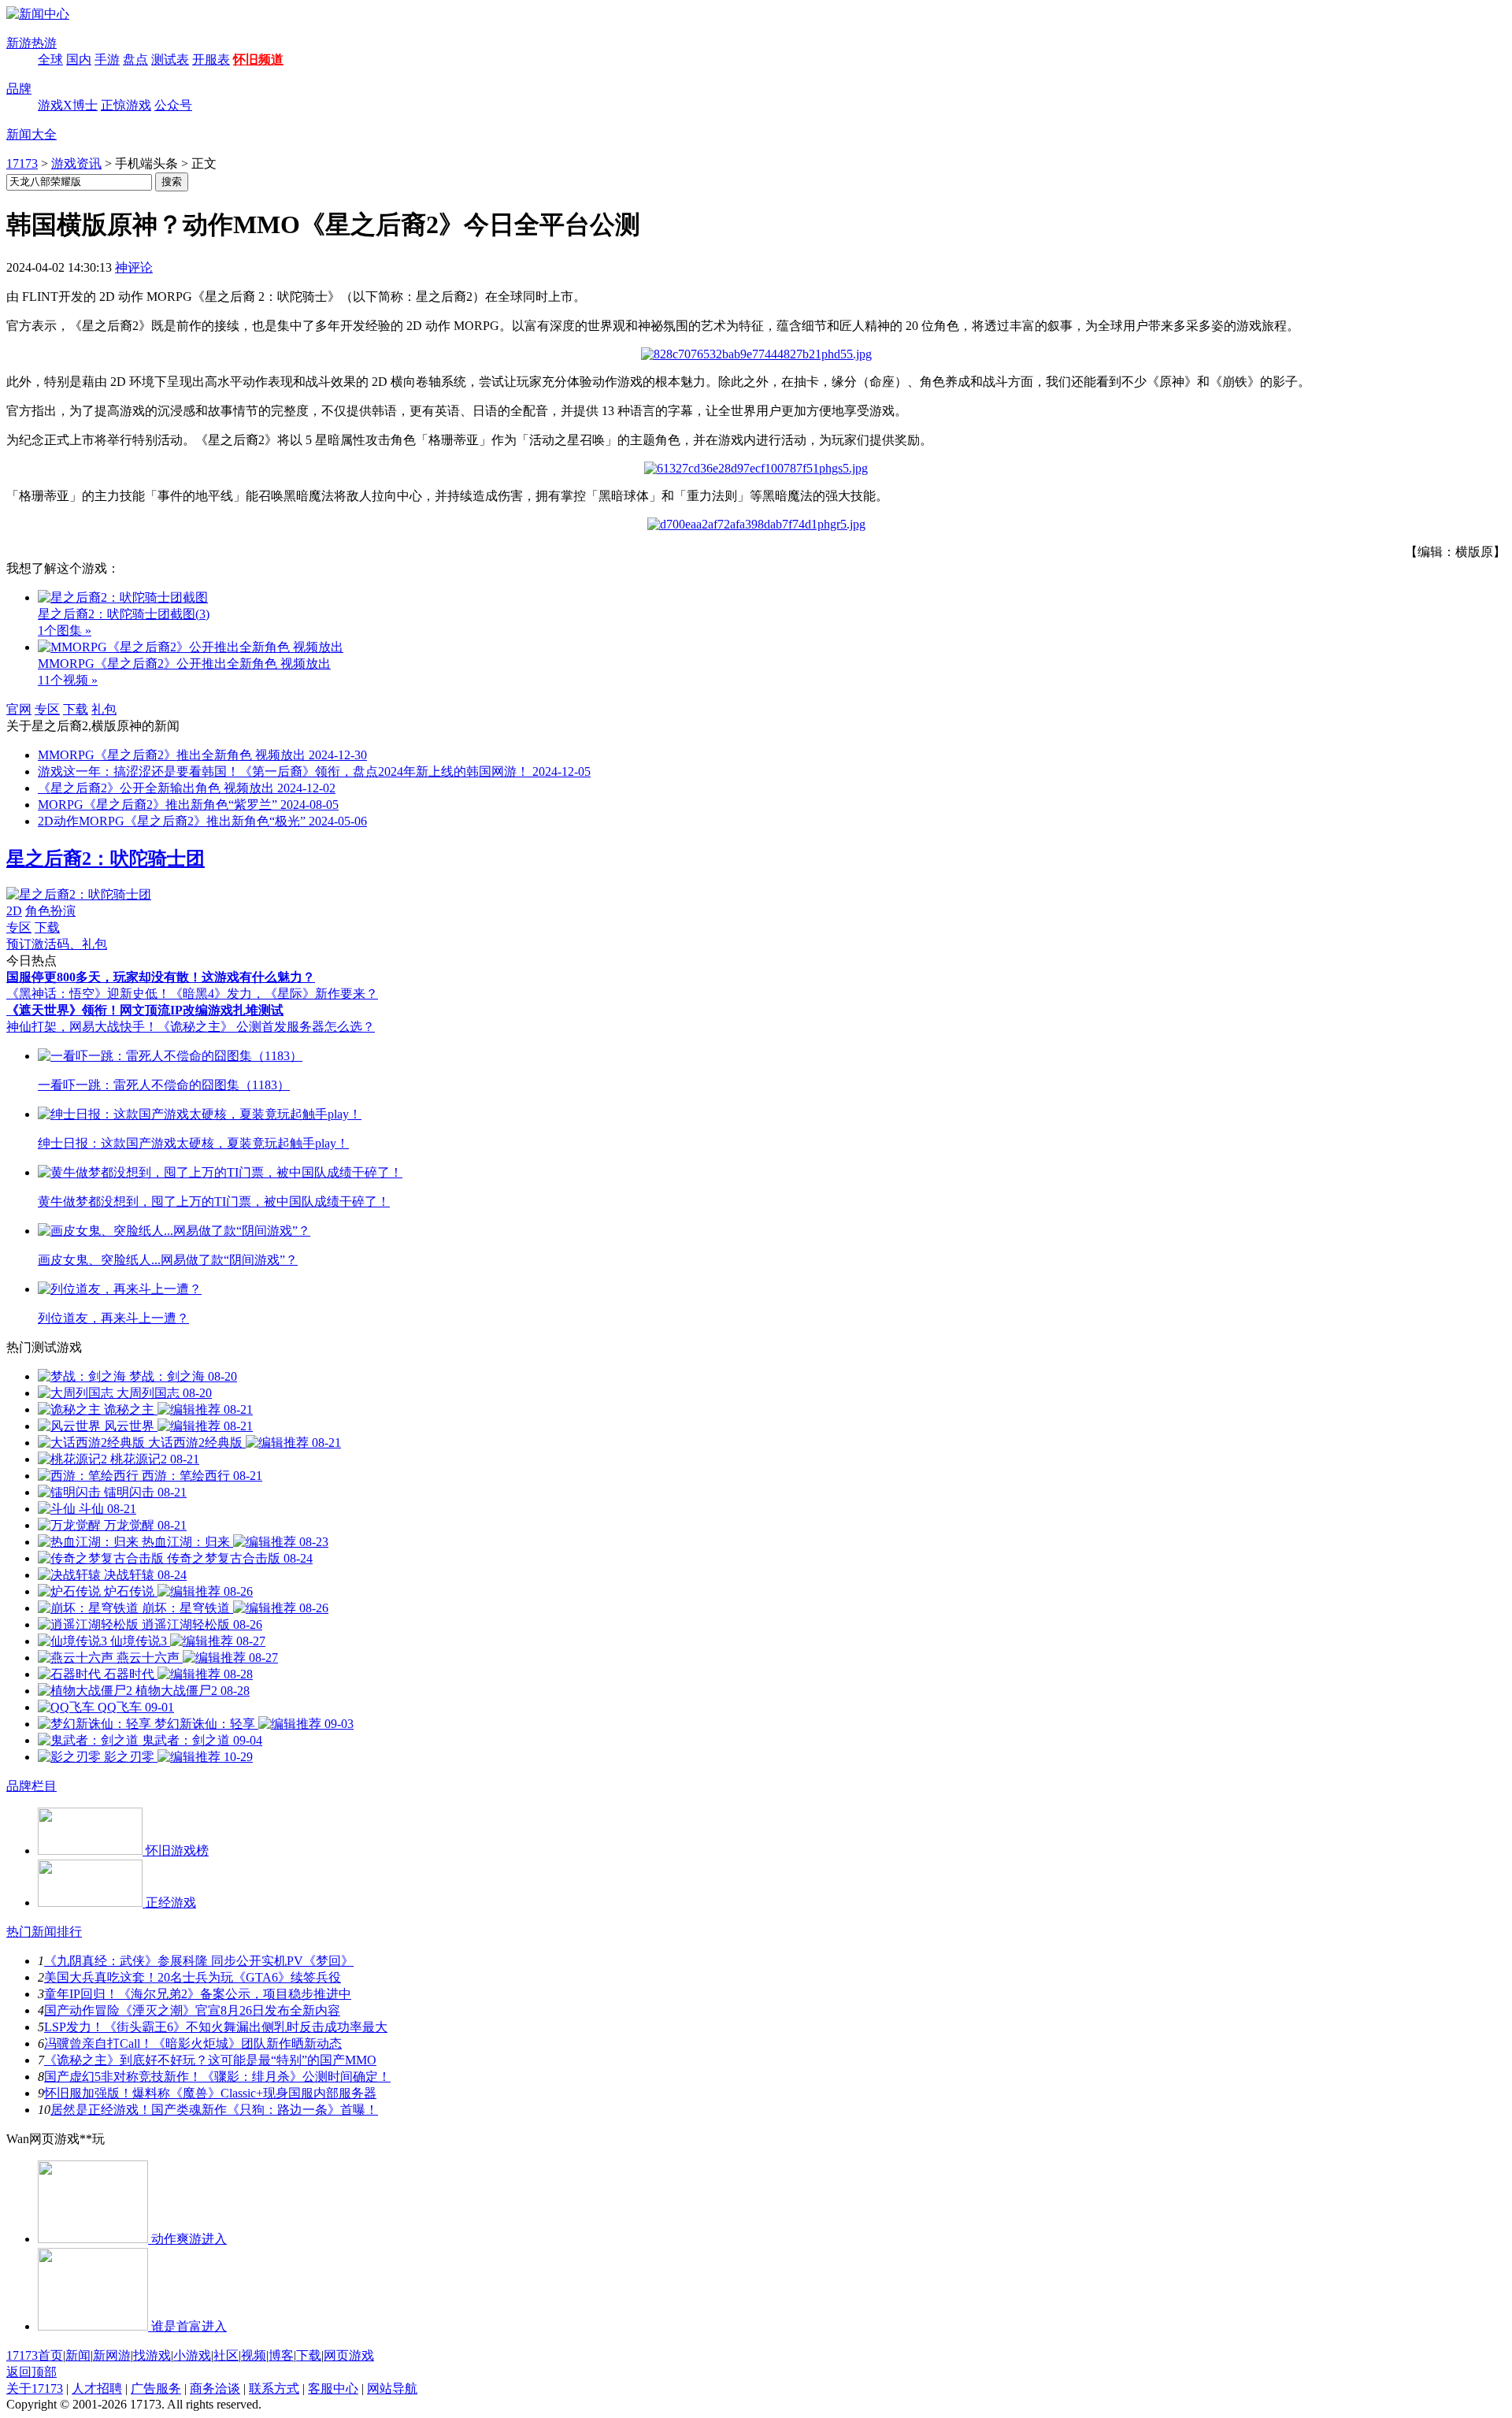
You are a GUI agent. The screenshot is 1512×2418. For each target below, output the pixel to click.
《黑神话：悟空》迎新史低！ (88, 994)
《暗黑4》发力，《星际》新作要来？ (274, 994)
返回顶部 (31, 2372)
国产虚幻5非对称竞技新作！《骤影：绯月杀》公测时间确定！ (217, 2077)
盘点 (135, 59)
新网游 (112, 2355)
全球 (50, 59)
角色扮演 (50, 911)
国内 (79, 59)
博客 (281, 2355)
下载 (76, 709)
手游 (107, 59)
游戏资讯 (76, 163)
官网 (19, 709)
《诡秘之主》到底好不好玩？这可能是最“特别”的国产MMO (210, 2060)
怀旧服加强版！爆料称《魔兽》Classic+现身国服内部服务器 (210, 2093)
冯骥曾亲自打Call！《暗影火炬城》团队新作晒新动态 (193, 2043)
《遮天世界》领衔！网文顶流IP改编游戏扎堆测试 (145, 1010)
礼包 (104, 709)
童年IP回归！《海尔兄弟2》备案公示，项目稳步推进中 (198, 1994)
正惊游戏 (126, 105)
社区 (226, 2355)
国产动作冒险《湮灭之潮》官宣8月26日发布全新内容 (192, 2010)
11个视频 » (68, 680)
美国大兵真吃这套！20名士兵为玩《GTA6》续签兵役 (193, 1977)
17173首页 (35, 2355)
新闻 (78, 2355)
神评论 (134, 267)
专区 (47, 709)
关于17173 (35, 2388)
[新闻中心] (38, 14)
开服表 (211, 59)
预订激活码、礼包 (57, 944)
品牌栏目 (31, 1786)
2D (14, 911)
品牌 (19, 89)
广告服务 (156, 2388)
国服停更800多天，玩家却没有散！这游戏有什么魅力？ (161, 977)
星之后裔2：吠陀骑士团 (106, 859)
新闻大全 (31, 134)
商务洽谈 (215, 2388)
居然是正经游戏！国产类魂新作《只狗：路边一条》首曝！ (214, 2110)
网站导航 (392, 2388)
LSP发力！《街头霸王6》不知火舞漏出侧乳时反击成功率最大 (216, 2027)
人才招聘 (97, 2388)
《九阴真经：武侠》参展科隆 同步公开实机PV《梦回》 (199, 1961)
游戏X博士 (68, 105)
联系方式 (274, 2388)
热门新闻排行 (44, 1932)
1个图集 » (65, 630)
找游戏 (152, 2355)
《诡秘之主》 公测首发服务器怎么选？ (266, 1027)
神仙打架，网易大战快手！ (82, 1027)
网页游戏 (349, 2355)
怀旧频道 (258, 59)
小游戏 (192, 2355)
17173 (22, 163)
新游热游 (31, 43)
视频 (254, 2355)
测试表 (170, 59)
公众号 (173, 105)
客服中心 (333, 2388)
